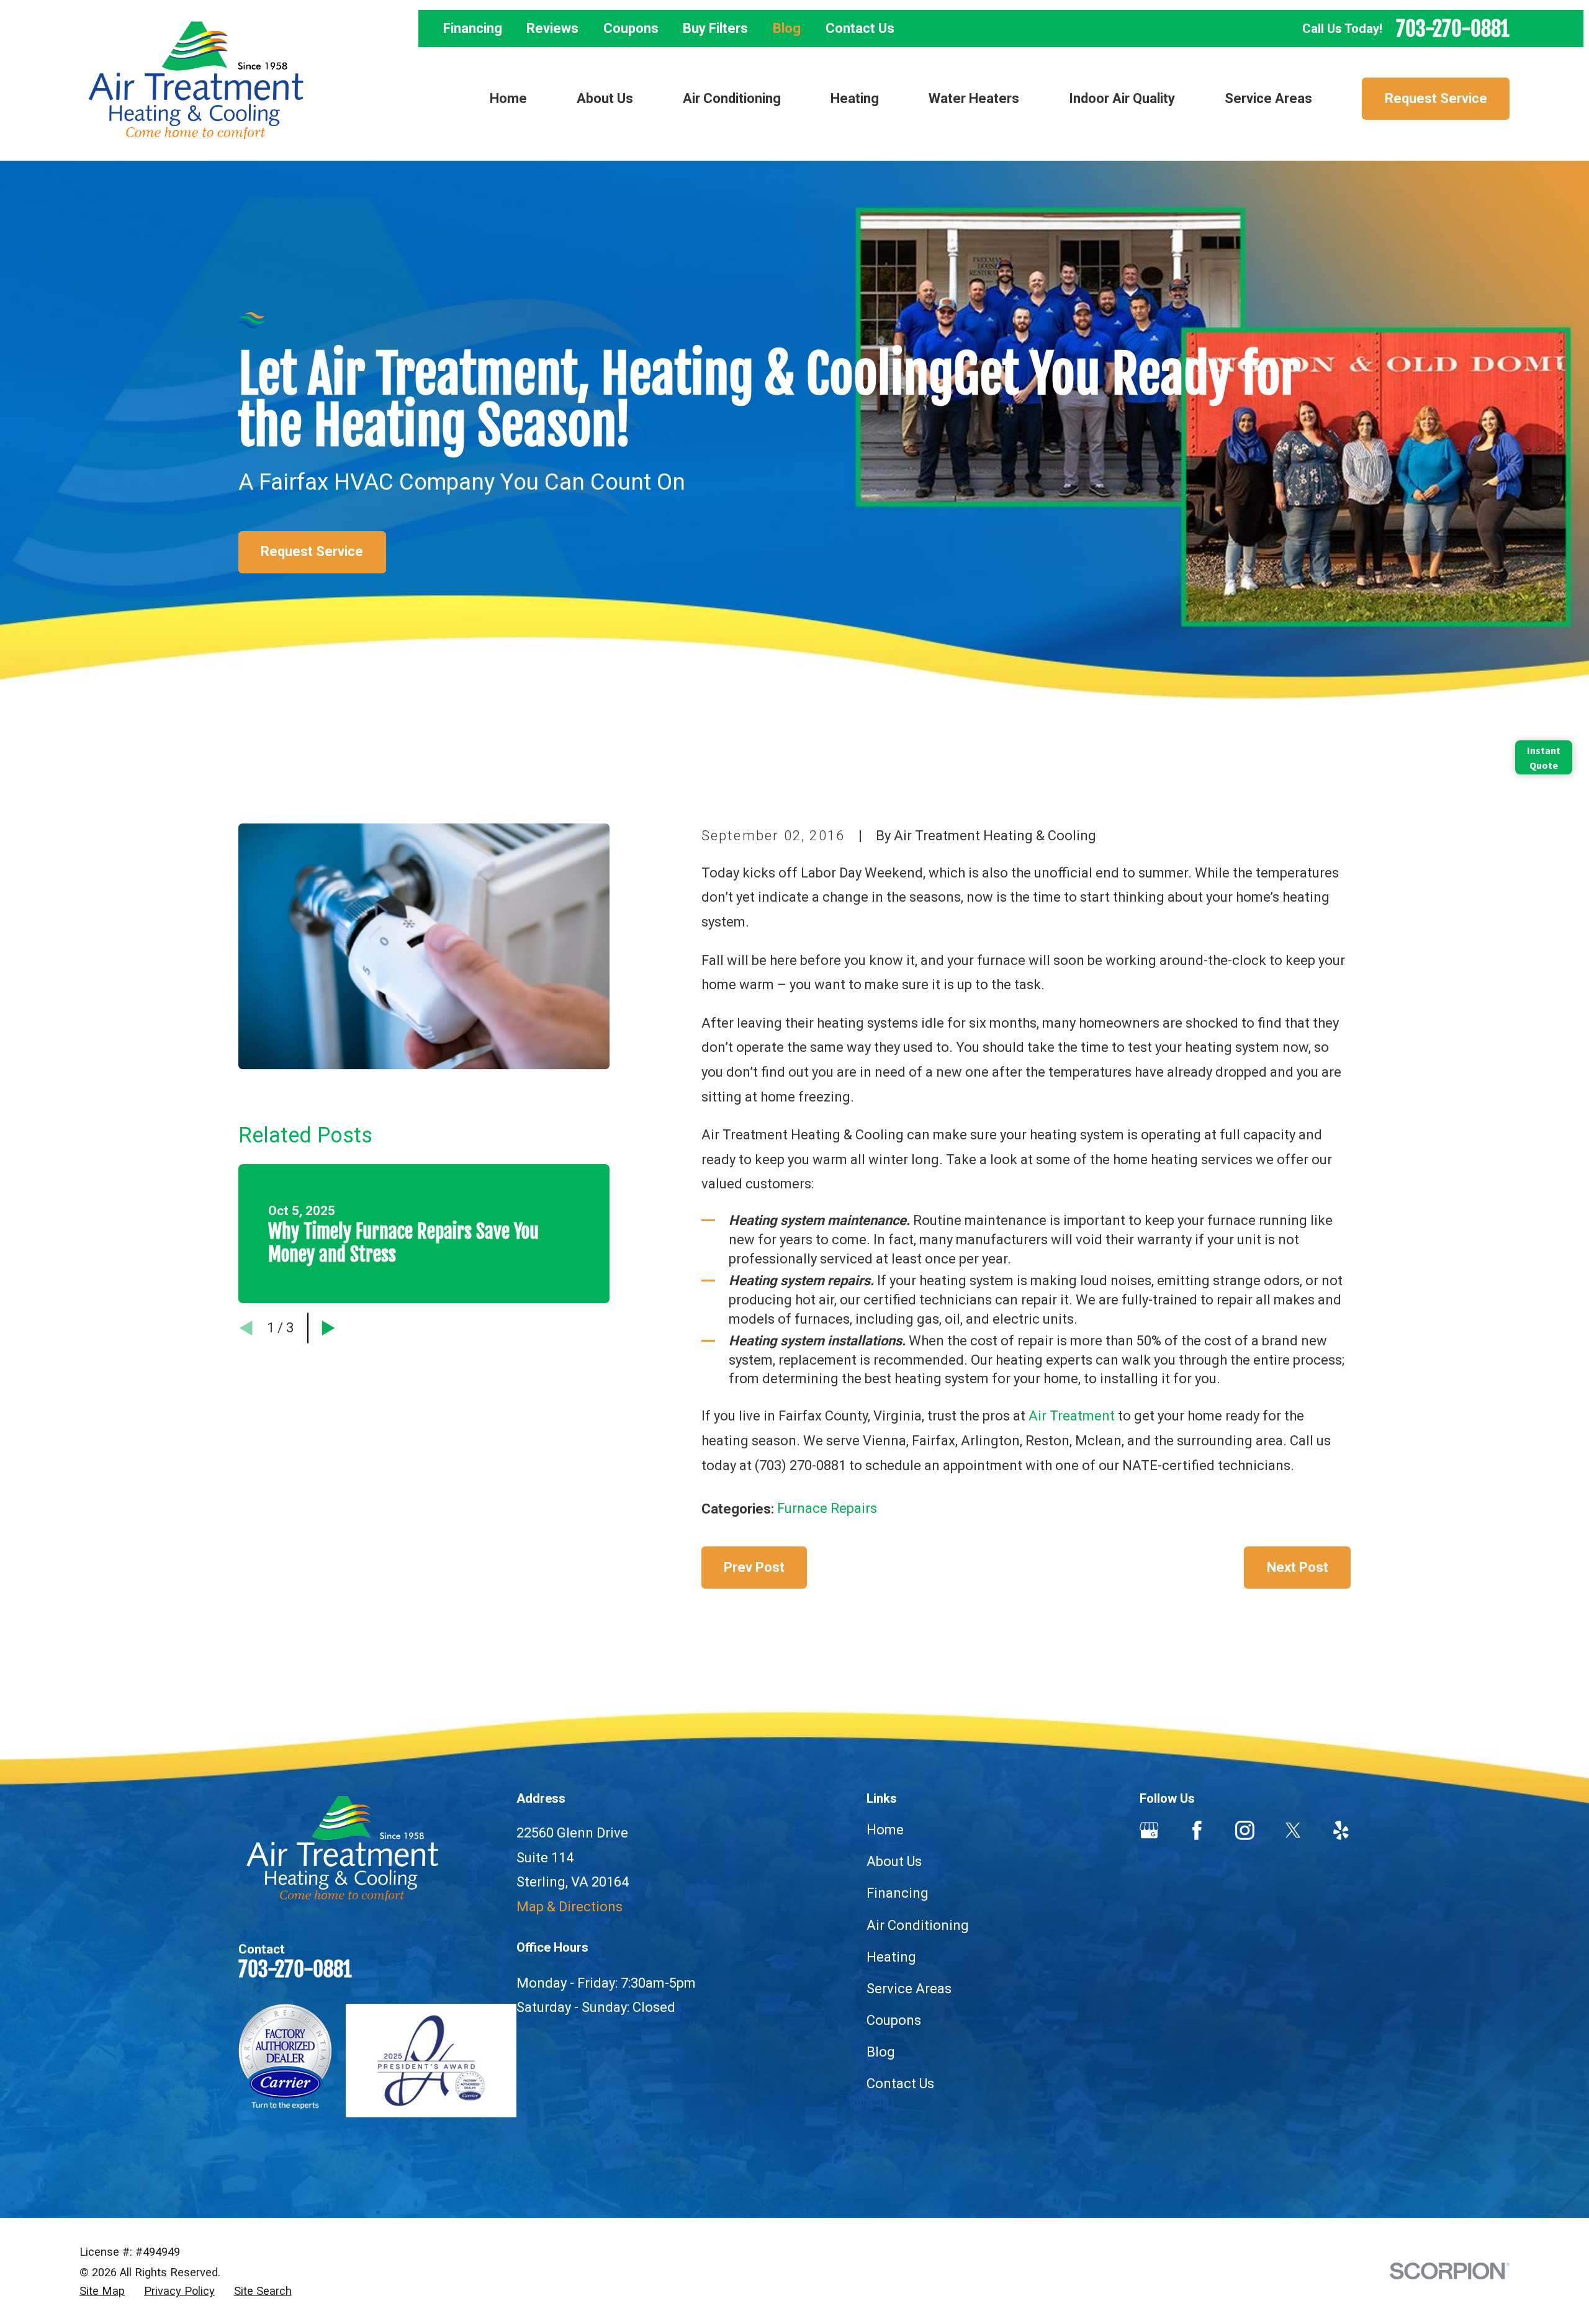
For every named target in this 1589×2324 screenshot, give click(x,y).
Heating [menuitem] (855, 98)
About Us (894, 1861)
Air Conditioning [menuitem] (732, 98)
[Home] (196, 80)
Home (885, 1830)
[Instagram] (1245, 1830)
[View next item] (328, 1328)
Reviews (552, 28)
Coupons (631, 28)
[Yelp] (1341, 1830)
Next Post (1298, 1567)
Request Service (1436, 98)
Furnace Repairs (827, 1508)
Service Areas (909, 1989)
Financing (473, 28)
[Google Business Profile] (1149, 1830)
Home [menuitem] (508, 98)
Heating (891, 1957)
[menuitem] (102, 2291)
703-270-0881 (1453, 29)
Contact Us (860, 28)
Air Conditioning (918, 1925)
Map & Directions (569, 1907)
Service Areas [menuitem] (1268, 98)
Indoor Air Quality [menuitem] (1122, 98)
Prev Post (754, 1567)
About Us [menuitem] (605, 98)
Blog (787, 28)
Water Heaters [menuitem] (974, 98)
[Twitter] (1293, 1830)
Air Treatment (1072, 1416)
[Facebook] (1197, 1830)
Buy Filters (715, 28)
